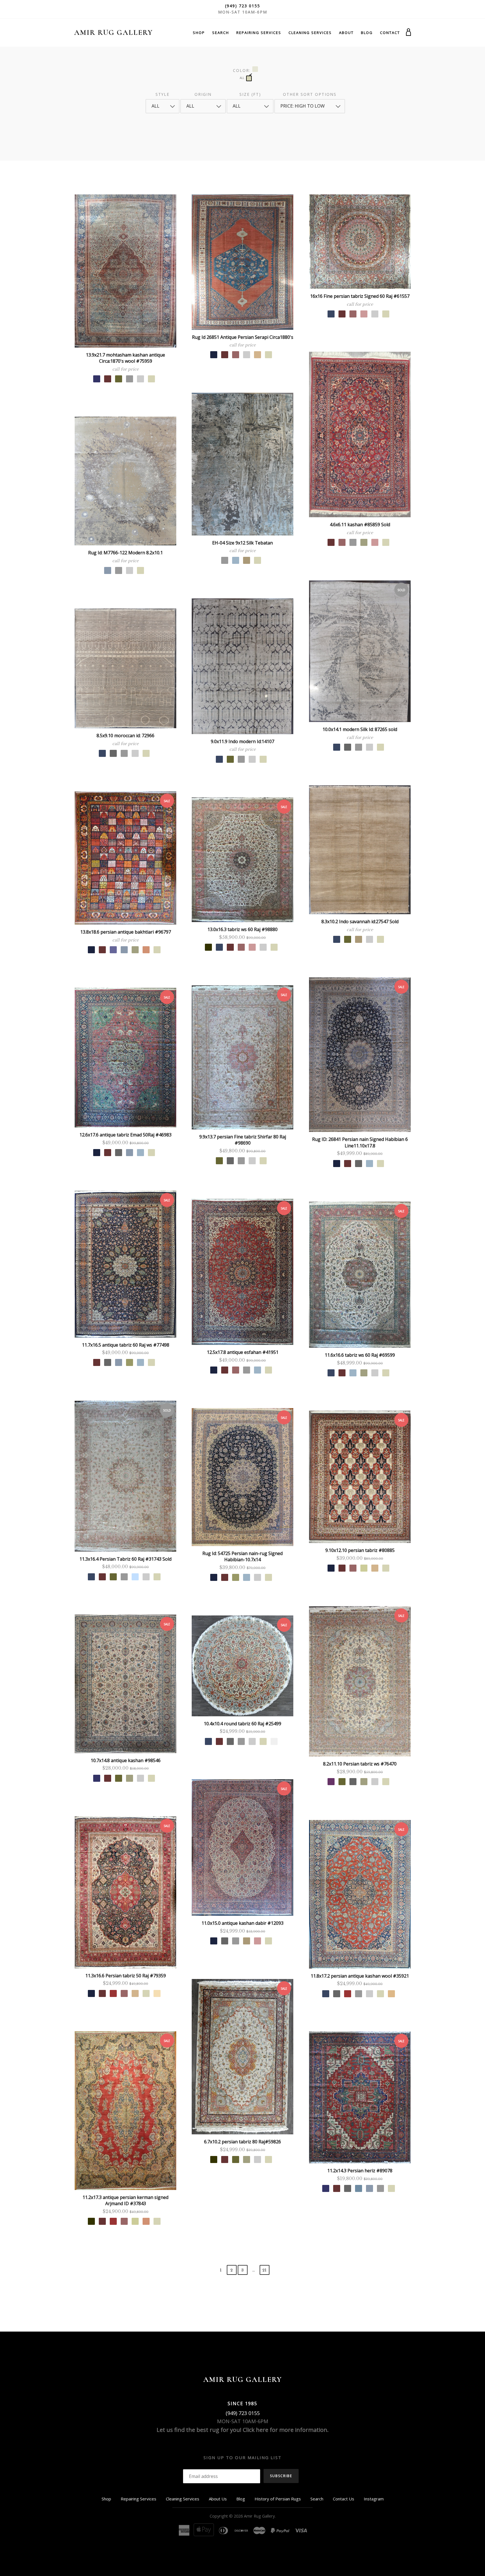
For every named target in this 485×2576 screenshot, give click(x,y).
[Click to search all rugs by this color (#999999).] (130, 379)
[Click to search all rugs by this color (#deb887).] (391, 1994)
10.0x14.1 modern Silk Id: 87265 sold (360, 729)
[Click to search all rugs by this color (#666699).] (113, 950)
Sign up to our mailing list (242, 2457)
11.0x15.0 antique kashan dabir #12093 (242, 1923)
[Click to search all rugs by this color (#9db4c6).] (236, 560)
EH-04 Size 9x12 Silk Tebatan (242, 543)
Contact (390, 33)
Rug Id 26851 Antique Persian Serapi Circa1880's (243, 337)
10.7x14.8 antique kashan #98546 (126, 1760)
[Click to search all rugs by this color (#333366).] (97, 379)
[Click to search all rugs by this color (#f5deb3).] (157, 1993)
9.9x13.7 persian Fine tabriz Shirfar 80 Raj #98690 (243, 1140)
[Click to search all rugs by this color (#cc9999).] (364, 314)
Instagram (374, 2499)
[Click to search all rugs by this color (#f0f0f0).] (274, 1741)
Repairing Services (259, 33)
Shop (199, 33)
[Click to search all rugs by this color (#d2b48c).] (258, 355)
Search (221, 33)
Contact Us (344, 2499)
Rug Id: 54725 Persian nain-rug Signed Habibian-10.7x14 (242, 1557)
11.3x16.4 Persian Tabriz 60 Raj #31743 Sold (125, 1559)
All (242, 78)
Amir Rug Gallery (113, 32)
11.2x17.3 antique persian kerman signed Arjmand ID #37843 (125, 2201)
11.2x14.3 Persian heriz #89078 (360, 2171)
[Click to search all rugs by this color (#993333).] (113, 1993)
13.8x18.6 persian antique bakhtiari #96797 (126, 932)
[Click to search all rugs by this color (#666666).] (348, 747)
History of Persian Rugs (278, 2499)
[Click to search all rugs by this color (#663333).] (108, 379)
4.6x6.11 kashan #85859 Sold (360, 525)
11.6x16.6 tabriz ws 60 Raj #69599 (360, 1355)
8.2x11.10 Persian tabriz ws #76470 (360, 1764)
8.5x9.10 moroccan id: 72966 (125, 736)
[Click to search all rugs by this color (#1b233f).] (214, 355)
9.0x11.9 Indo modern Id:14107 (242, 741)
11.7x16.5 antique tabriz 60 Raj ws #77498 (126, 1345)
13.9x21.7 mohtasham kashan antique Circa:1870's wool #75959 (125, 358)
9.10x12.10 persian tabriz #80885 (360, 1550)
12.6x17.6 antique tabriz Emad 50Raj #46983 (125, 1135)
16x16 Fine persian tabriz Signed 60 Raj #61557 (360, 296)
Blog (367, 33)
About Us (218, 2499)
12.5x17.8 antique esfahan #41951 (243, 1352)
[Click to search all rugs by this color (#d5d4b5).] (151, 379)
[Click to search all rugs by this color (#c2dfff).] (135, 1577)
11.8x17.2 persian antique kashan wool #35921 (360, 1976)
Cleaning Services (310, 33)
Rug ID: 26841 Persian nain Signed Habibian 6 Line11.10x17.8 (360, 1142)
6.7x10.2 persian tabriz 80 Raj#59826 (242, 2142)
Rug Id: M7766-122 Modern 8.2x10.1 (125, 553)
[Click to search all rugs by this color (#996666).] (236, 355)
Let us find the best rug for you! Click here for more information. (243, 2430)
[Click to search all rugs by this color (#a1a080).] (364, 542)
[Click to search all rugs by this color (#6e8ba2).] (359, 2188)
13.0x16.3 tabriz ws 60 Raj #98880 (242, 929)
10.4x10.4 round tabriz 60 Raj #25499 (242, 1724)
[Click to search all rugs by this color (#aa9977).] (247, 560)
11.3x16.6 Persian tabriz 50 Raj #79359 (126, 1976)
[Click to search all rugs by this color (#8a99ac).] (108, 570)
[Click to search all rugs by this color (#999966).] (130, 1362)
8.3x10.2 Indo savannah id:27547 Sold (360, 922)
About (346, 33)
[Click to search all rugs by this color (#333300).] (208, 947)
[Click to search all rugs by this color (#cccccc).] (140, 379)
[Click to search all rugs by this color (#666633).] (119, 379)
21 (264, 2270)
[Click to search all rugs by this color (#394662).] (331, 314)
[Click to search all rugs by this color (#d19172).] (146, 950)
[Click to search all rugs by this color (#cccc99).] (364, 1568)
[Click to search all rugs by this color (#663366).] (331, 1782)
